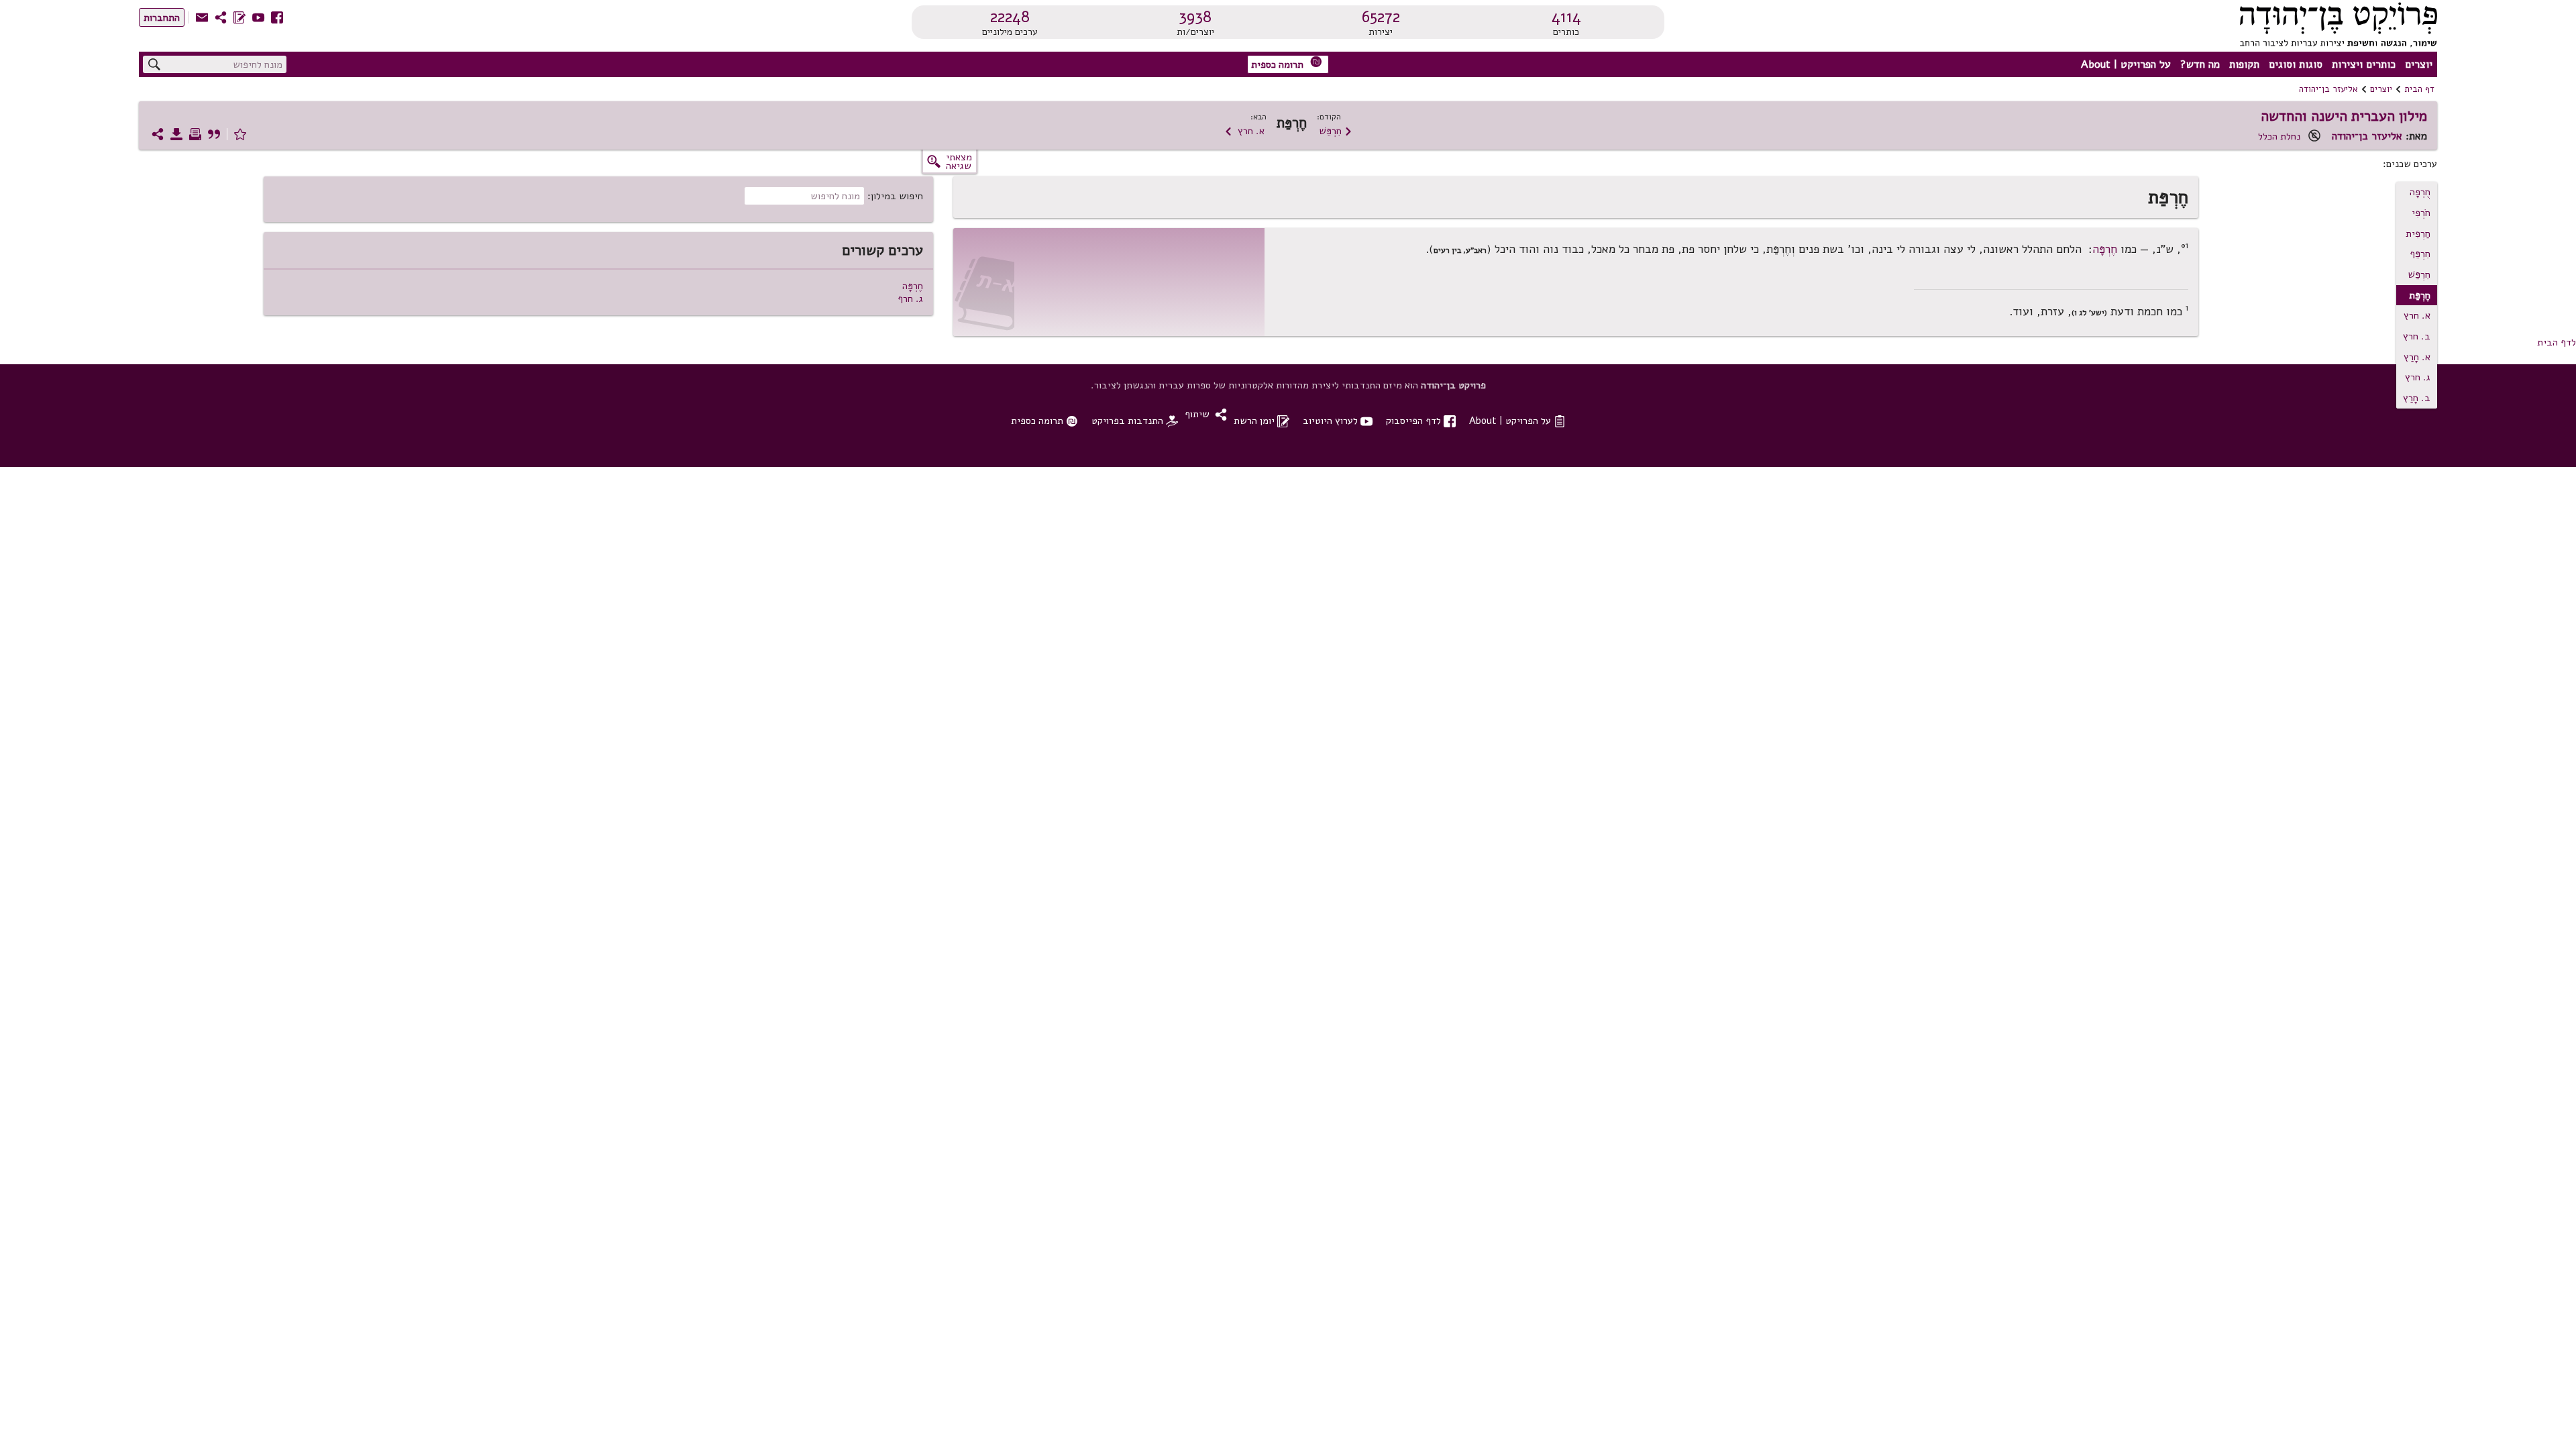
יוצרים (2419, 64)
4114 (1566, 17)
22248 (1010, 17)
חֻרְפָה (2420, 192)
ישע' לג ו (2089, 313)
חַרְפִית (2418, 233)
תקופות (2244, 64)
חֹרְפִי (2421, 213)
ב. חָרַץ (2417, 398)
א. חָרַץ (2417, 357)
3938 (1195, 17)
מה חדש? (2200, 64)
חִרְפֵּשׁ (1336, 131)
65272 (1381, 17)
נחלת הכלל (2279, 136)
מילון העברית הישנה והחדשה (2344, 116)
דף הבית (2419, 89)
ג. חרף (910, 299)
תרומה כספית (1287, 63)
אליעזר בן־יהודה (2328, 89)
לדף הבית (2557, 342)
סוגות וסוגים (2296, 64)
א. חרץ (1244, 131)
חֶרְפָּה (2105, 249)
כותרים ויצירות (2364, 64)
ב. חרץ (2417, 336)
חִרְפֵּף (2420, 254)
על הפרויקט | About (2126, 64)
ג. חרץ (2418, 377)
